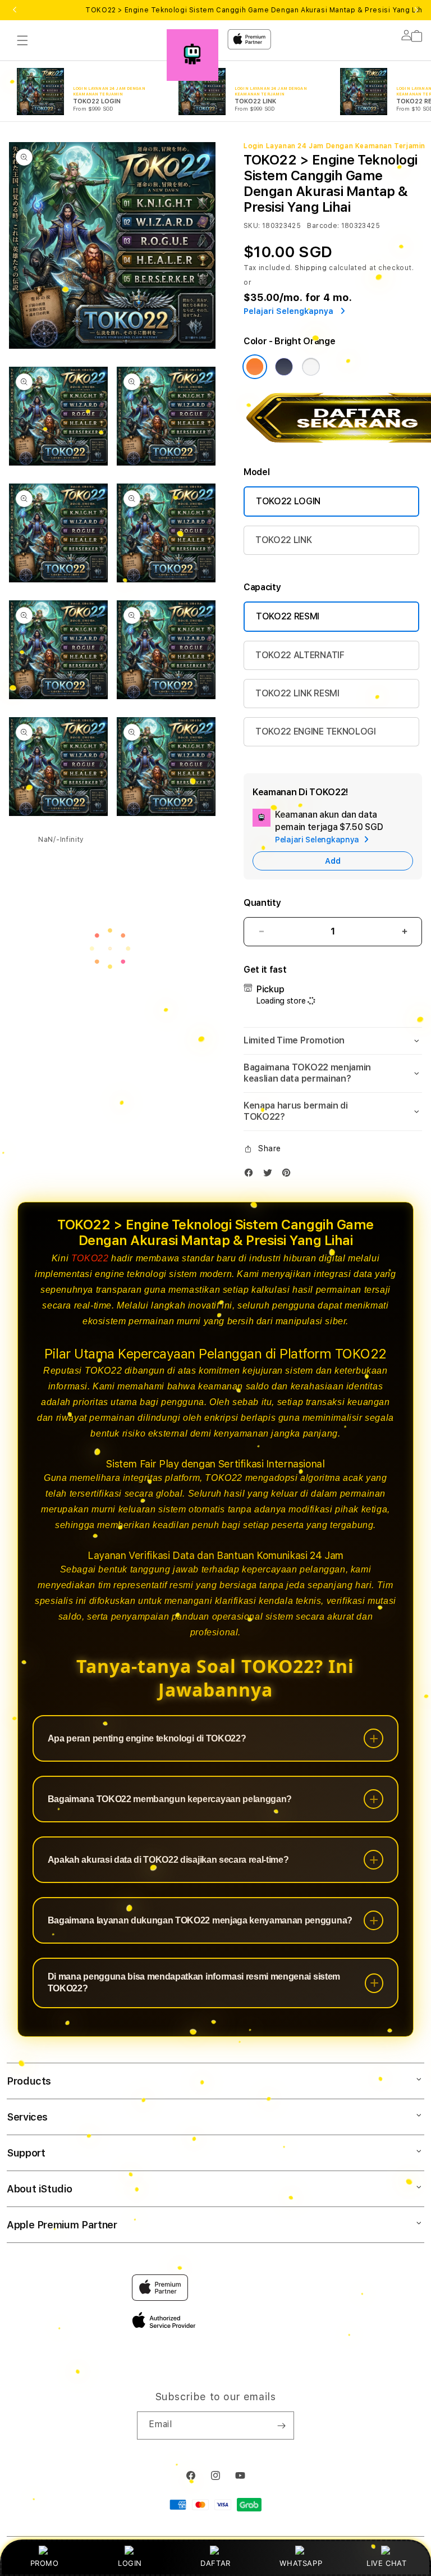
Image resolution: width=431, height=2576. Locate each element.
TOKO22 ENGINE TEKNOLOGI (316, 731)
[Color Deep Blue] (284, 367)
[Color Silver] (311, 367)
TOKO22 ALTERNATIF (300, 655)
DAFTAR (215, 2563)
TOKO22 (90, 1258)
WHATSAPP (301, 2563)
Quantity (262, 903)
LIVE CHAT (386, 2563)
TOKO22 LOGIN (288, 501)
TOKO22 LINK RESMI (297, 693)
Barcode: (323, 226)
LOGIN (130, 2563)
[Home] (192, 55)
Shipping (311, 268)
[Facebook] (251, 1175)
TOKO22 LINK (283, 540)
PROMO (45, 2563)
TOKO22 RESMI (288, 616)
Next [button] (416, 10)
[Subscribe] (281, 2425)
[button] (22, 40)
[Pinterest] (289, 1175)
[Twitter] (270, 1175)
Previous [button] (15, 10)
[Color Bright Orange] (255, 367)
